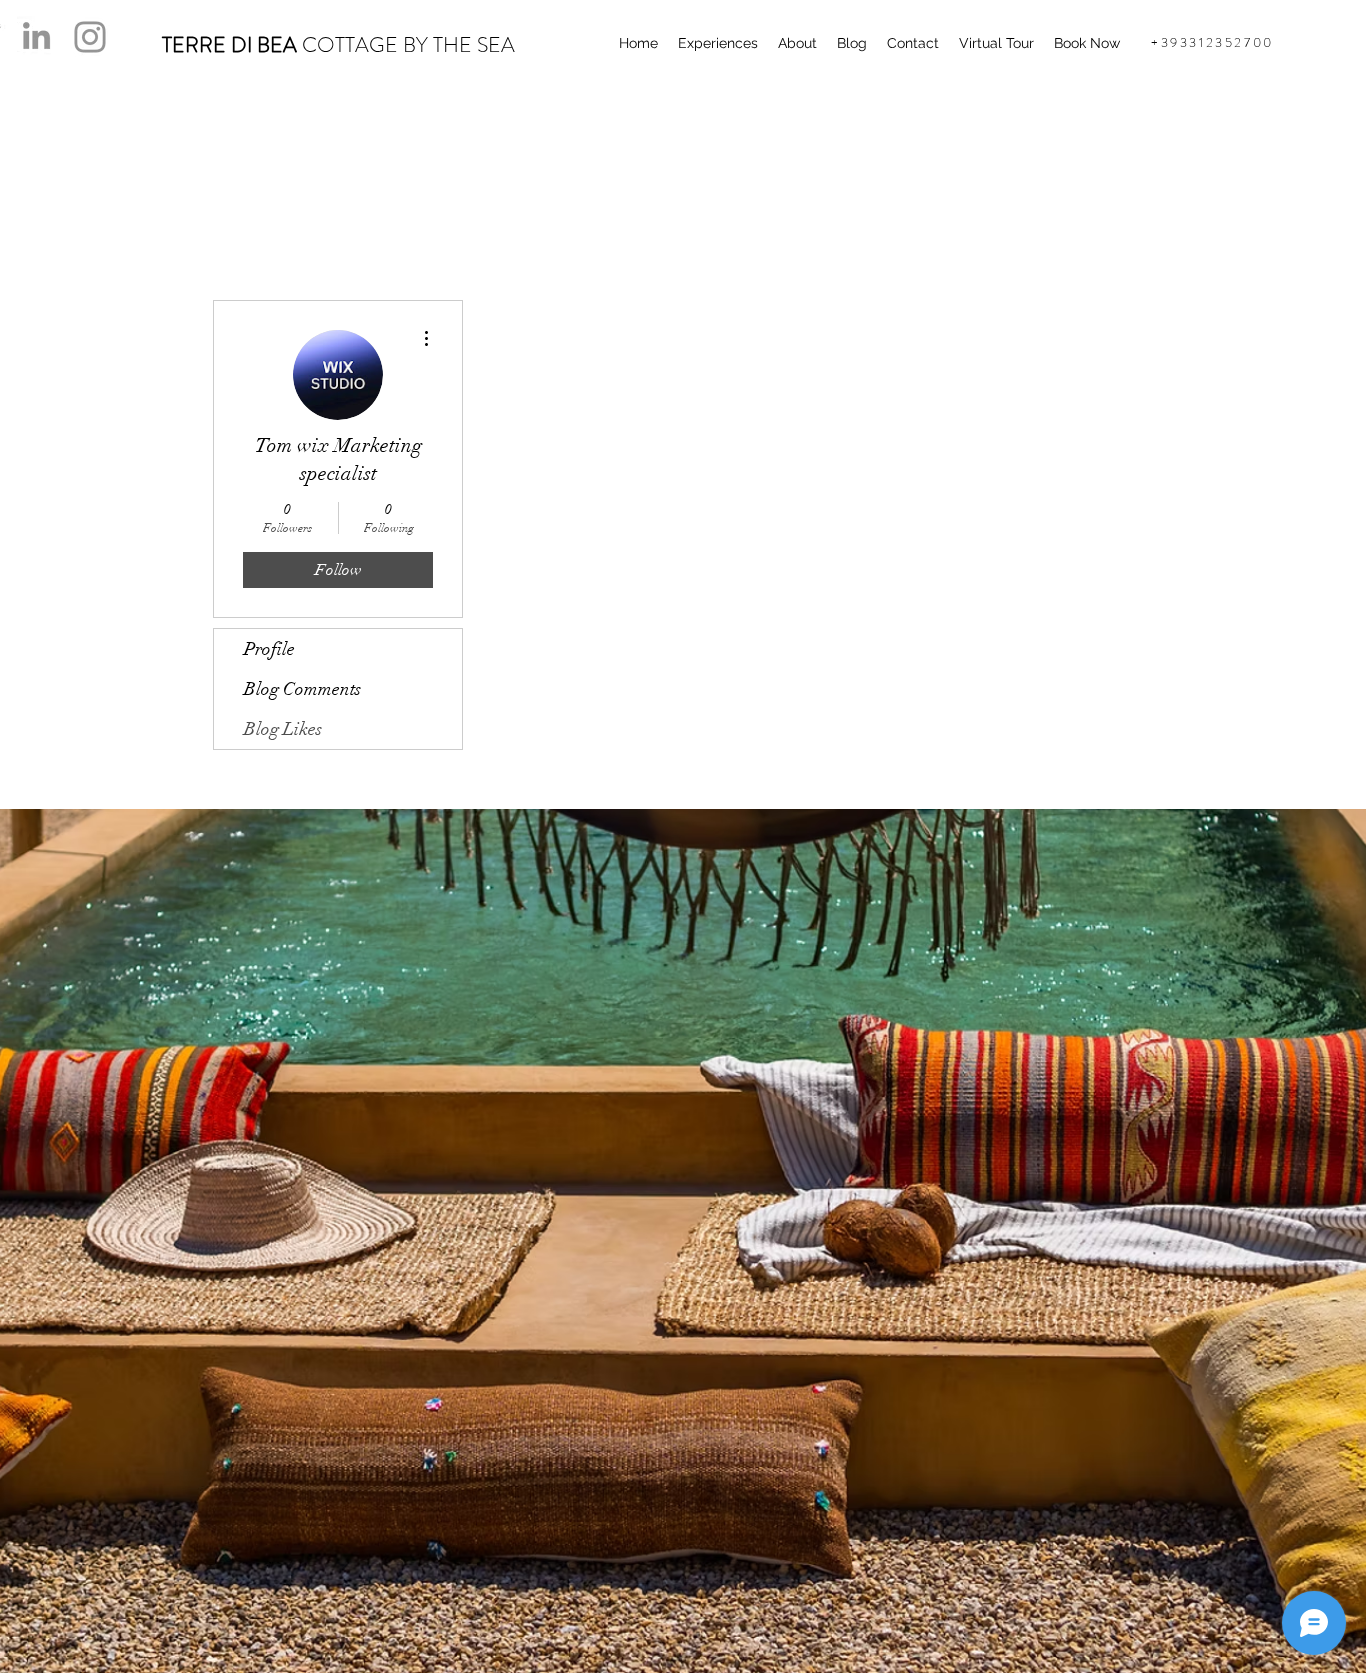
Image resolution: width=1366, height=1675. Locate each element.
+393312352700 (1212, 42)
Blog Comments (302, 689)
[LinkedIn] (36, 35)
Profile (269, 649)
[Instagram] (90, 37)
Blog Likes (283, 729)
